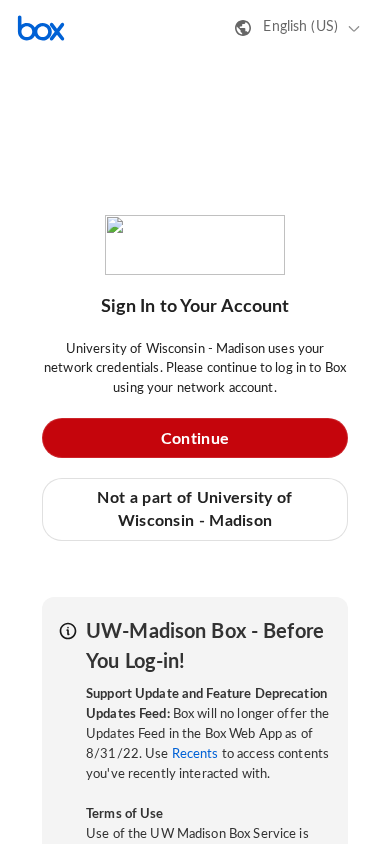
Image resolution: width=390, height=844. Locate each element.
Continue (195, 439)
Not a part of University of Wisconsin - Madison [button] (194, 509)
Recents (195, 754)
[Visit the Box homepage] (41, 28)
